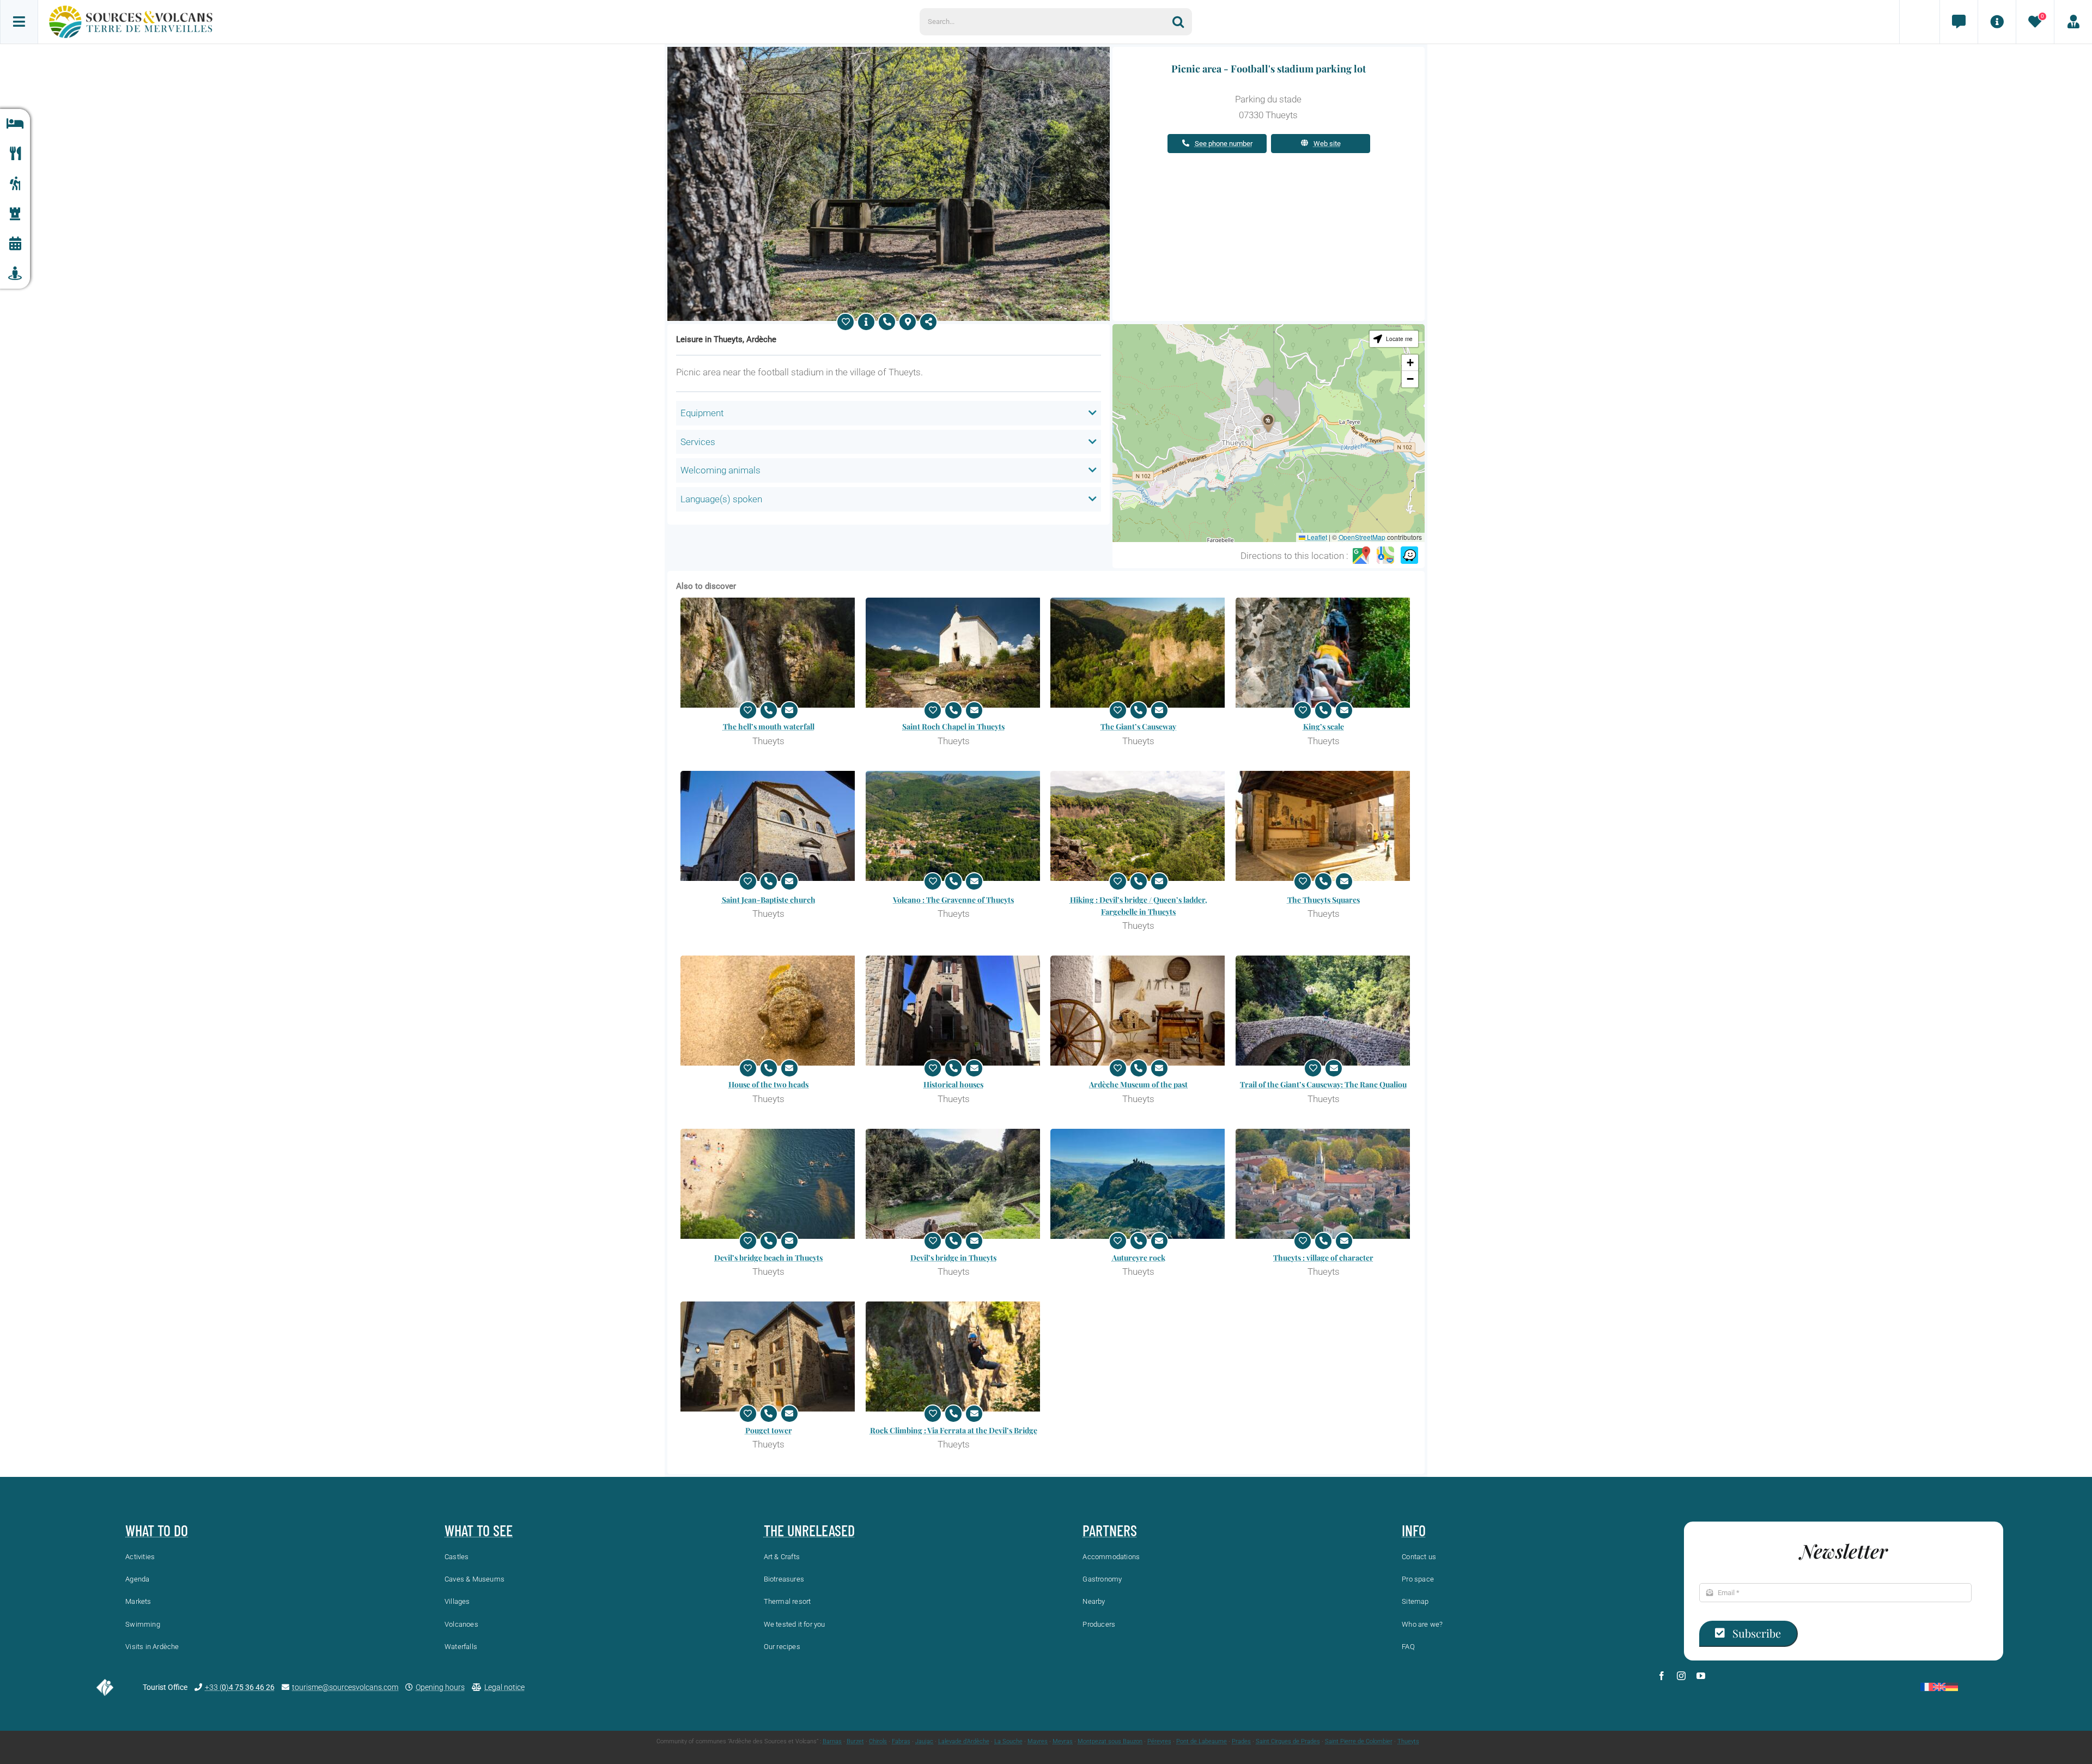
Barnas (832, 1741)
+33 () (240, 1687)
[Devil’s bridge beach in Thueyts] (769, 1184)
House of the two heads (768, 1084)
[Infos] (1997, 22)
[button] (1268, 423)
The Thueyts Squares (1324, 900)
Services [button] (698, 442)
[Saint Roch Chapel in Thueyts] (954, 653)
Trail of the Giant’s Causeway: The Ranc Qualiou (1323, 1084)
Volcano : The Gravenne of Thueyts (953, 900)
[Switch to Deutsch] (1952, 1687)
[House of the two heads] (769, 1011)
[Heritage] (15, 214)
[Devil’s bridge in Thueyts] (954, 1184)
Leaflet (1316, 537)
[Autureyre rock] (1139, 1184)
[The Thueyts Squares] (1324, 826)
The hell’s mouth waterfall (769, 726)
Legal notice (504, 1687)
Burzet (855, 1741)
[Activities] (15, 184)
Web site (1327, 144)
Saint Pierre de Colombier (1359, 1741)
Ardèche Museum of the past (1138, 1084)
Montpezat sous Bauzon (1110, 1741)
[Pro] (2073, 22)
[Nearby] (15, 274)
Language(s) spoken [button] (721, 499)
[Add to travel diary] (846, 322)
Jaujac (924, 1741)
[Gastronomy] (15, 154)
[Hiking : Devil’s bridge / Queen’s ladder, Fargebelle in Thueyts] (1139, 826)
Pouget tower (769, 1430)
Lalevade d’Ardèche (964, 1741)
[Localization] (908, 322)
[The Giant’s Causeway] (1139, 653)
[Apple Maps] (1385, 556)
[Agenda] (15, 244)
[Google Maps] (1361, 556)
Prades (1241, 1741)
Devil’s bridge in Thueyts (953, 1258)
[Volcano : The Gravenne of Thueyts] (954, 826)
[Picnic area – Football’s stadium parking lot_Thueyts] (889, 51)
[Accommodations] (15, 124)
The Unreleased (809, 1530)
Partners (1110, 1530)
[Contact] (1959, 22)
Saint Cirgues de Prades (1288, 1741)
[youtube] (1701, 1676)
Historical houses (953, 1084)
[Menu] (19, 22)
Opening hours (440, 1687)
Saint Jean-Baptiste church (769, 900)
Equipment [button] (702, 413)
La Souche (1008, 1741)
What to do (157, 1530)
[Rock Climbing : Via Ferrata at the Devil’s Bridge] (954, 1357)
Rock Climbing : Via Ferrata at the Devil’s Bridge (954, 1430)
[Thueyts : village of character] (1324, 1184)
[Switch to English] (1939, 1687)
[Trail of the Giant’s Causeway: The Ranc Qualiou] (1324, 1011)
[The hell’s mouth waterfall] (769, 653)
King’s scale (1324, 726)
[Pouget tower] (769, 1357)
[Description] (866, 322)
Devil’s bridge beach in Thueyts (768, 1258)
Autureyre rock (1139, 1258)
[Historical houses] (954, 1011)
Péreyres (1159, 1741)
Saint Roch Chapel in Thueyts (953, 726)
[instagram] (1681, 1676)
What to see (479, 1530)
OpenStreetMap (1362, 537)
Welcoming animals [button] (720, 470)
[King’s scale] (1324, 653)
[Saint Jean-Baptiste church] (769, 826)
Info (1414, 1530)
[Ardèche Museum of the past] (1139, 1011)
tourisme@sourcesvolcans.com (345, 1687)
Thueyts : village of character (1323, 1258)
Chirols (878, 1741)
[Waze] (1409, 556)
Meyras (1063, 1741)
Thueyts (1408, 1741)
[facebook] (1662, 1676)
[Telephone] (887, 322)
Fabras (901, 1741)
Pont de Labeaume (1202, 1741)
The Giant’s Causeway (1138, 726)
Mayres (1038, 1741)
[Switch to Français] (1927, 1687)
